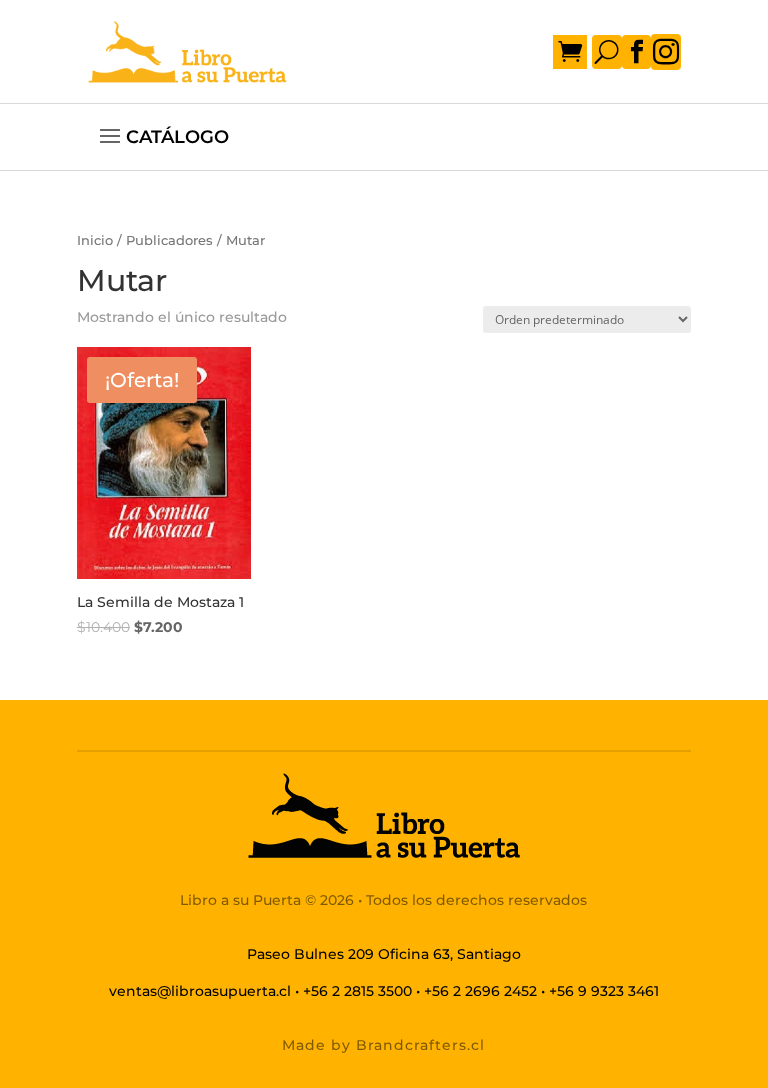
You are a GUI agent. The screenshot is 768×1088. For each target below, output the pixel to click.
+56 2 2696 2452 (480, 991)
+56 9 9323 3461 (604, 991)
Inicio (95, 240)
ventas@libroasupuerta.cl (200, 991)
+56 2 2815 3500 (357, 991)
